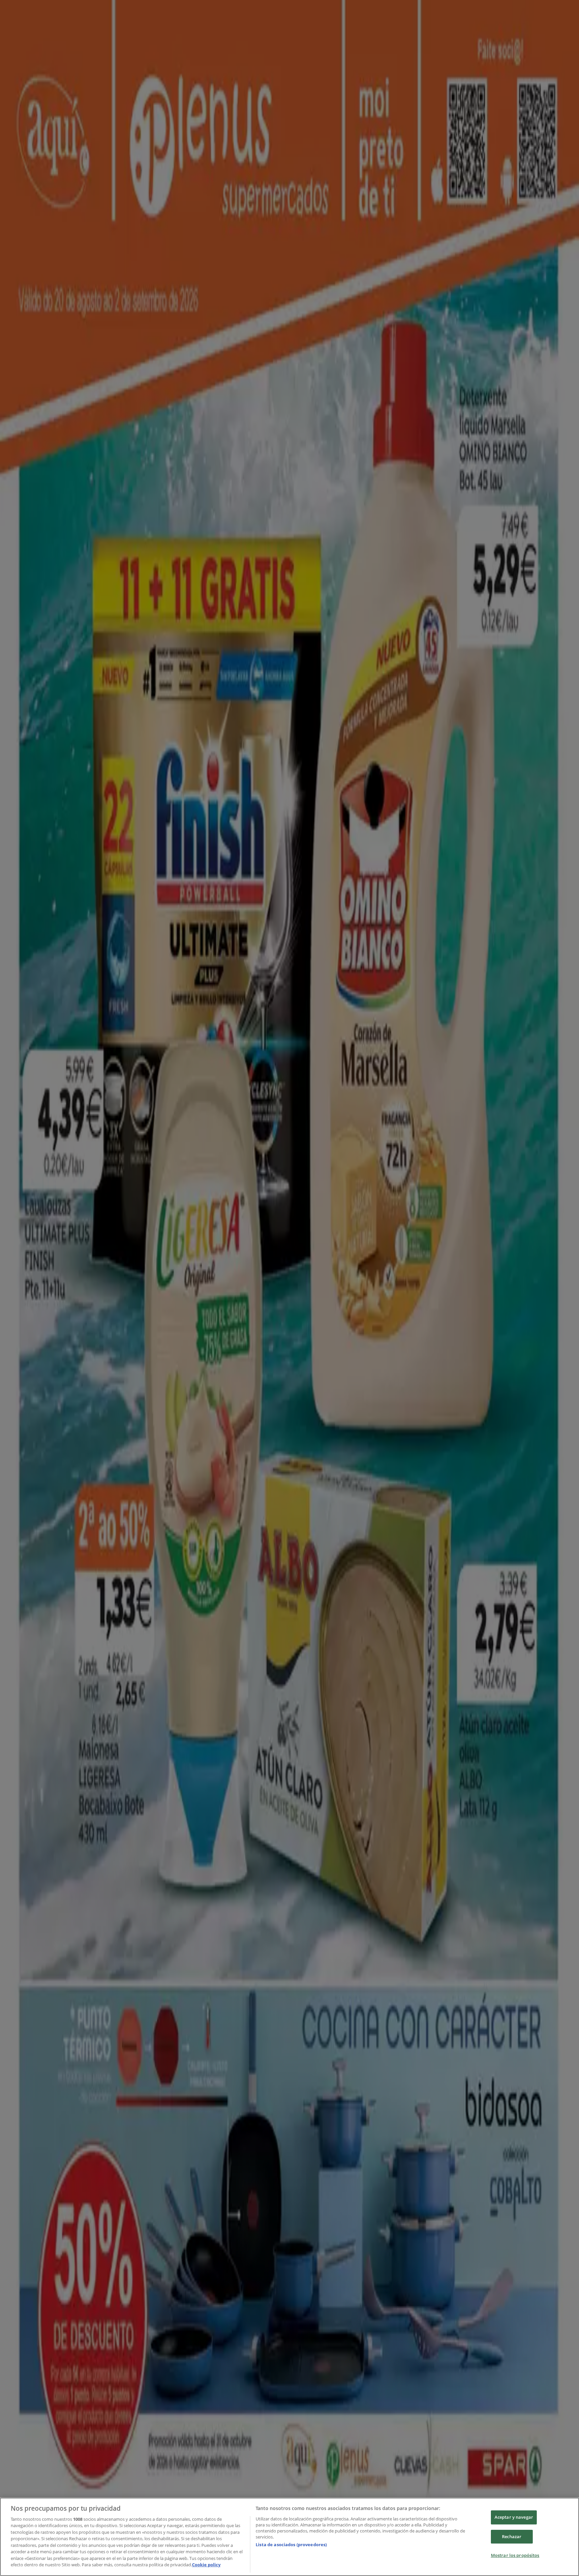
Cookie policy (206, 2565)
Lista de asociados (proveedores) (291, 2545)
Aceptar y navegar (514, 2517)
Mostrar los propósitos (515, 2555)
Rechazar (512, 2536)
